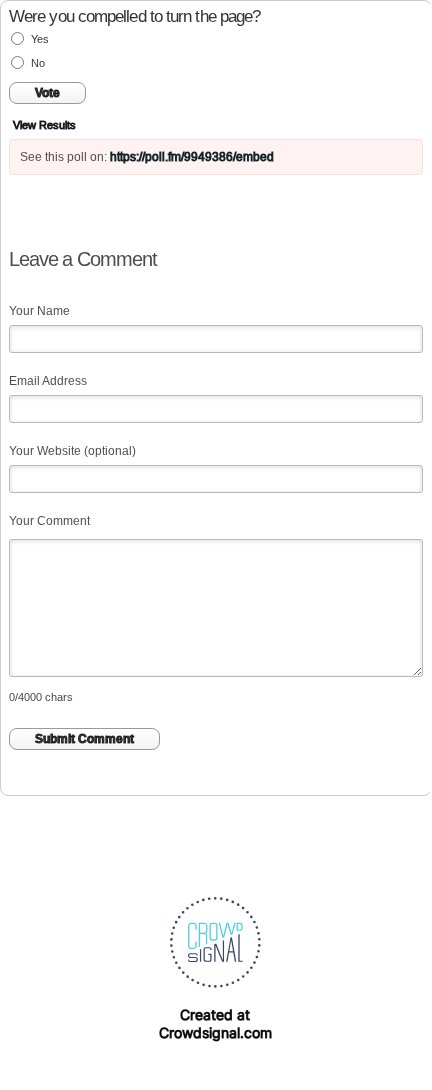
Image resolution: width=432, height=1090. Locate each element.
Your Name (39, 311)
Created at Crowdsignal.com (215, 1023)
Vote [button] (47, 93)
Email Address (48, 381)
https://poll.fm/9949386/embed (192, 157)
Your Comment (49, 521)
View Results (44, 125)
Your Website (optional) (72, 451)
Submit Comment (84, 739)
